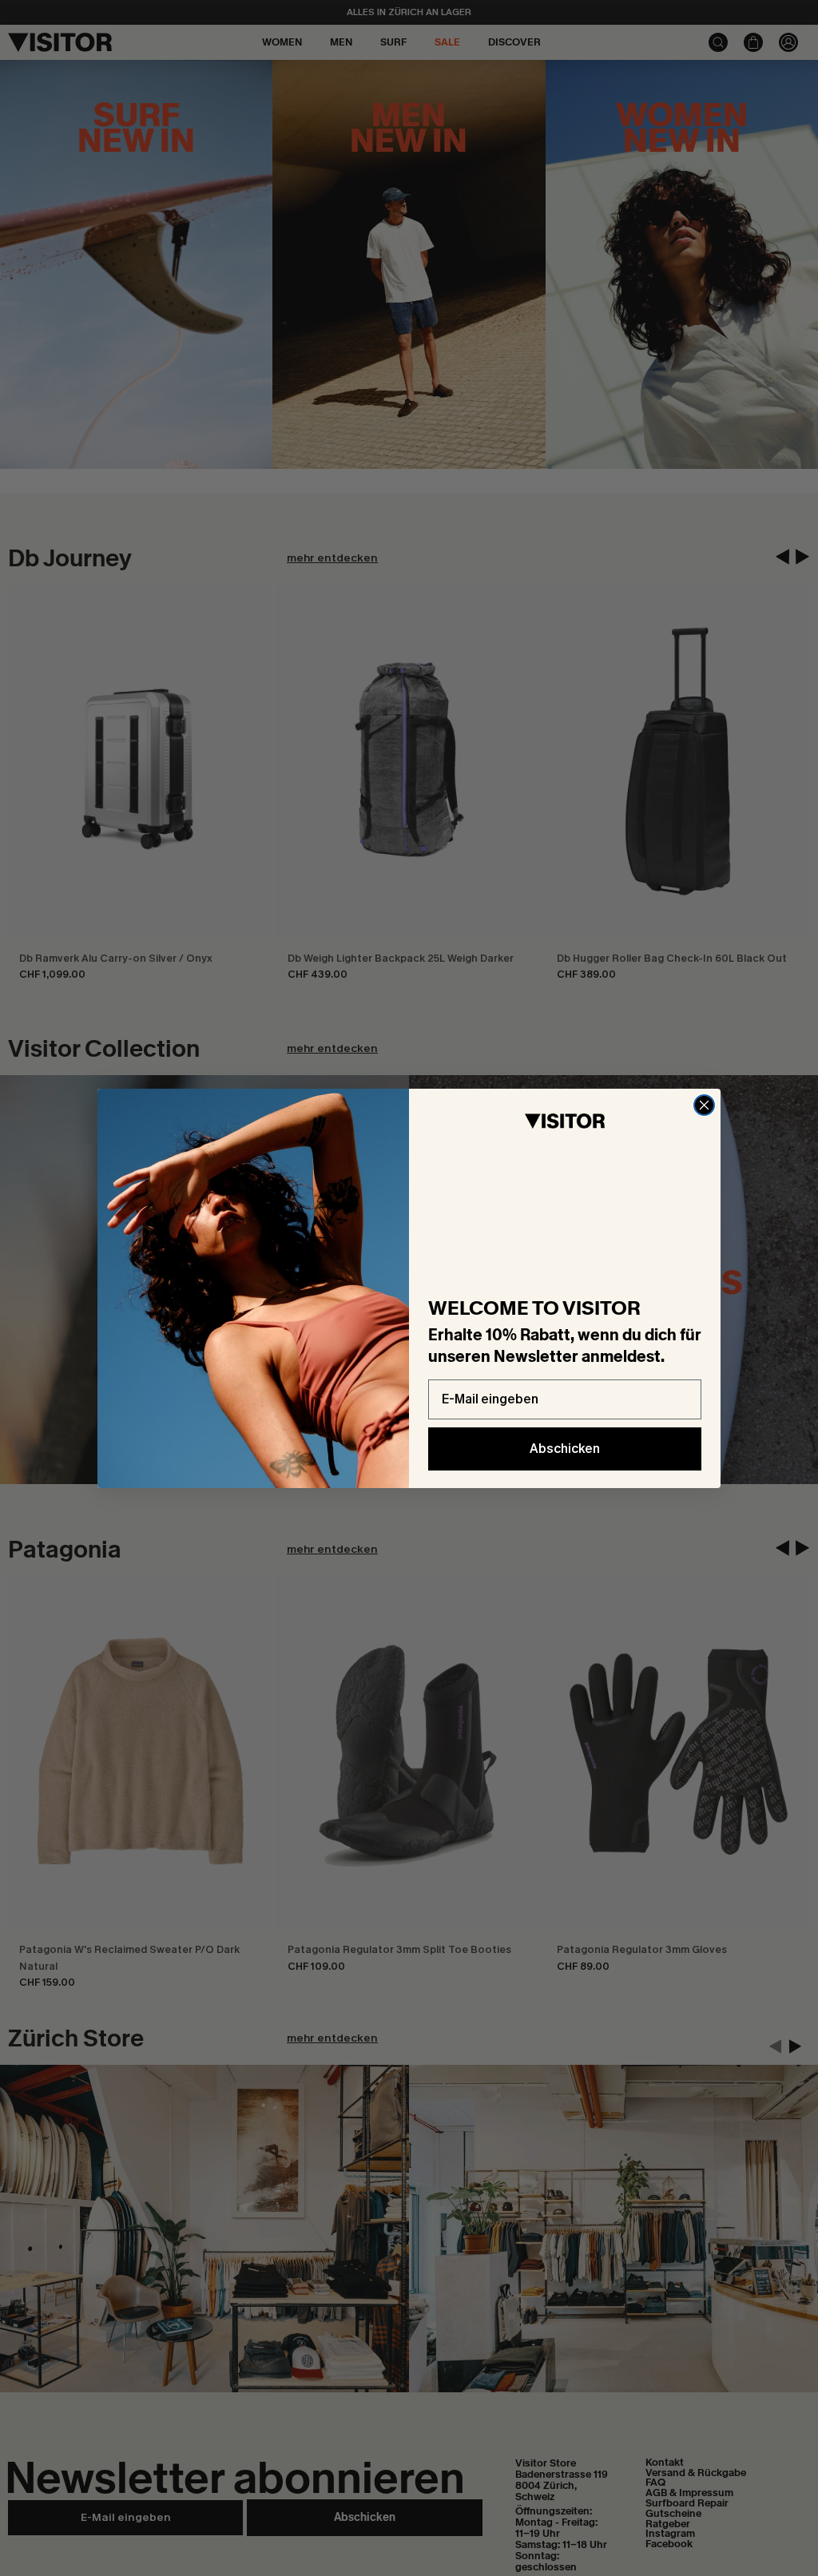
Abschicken (565, 1449)
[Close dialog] (704, 1105)
